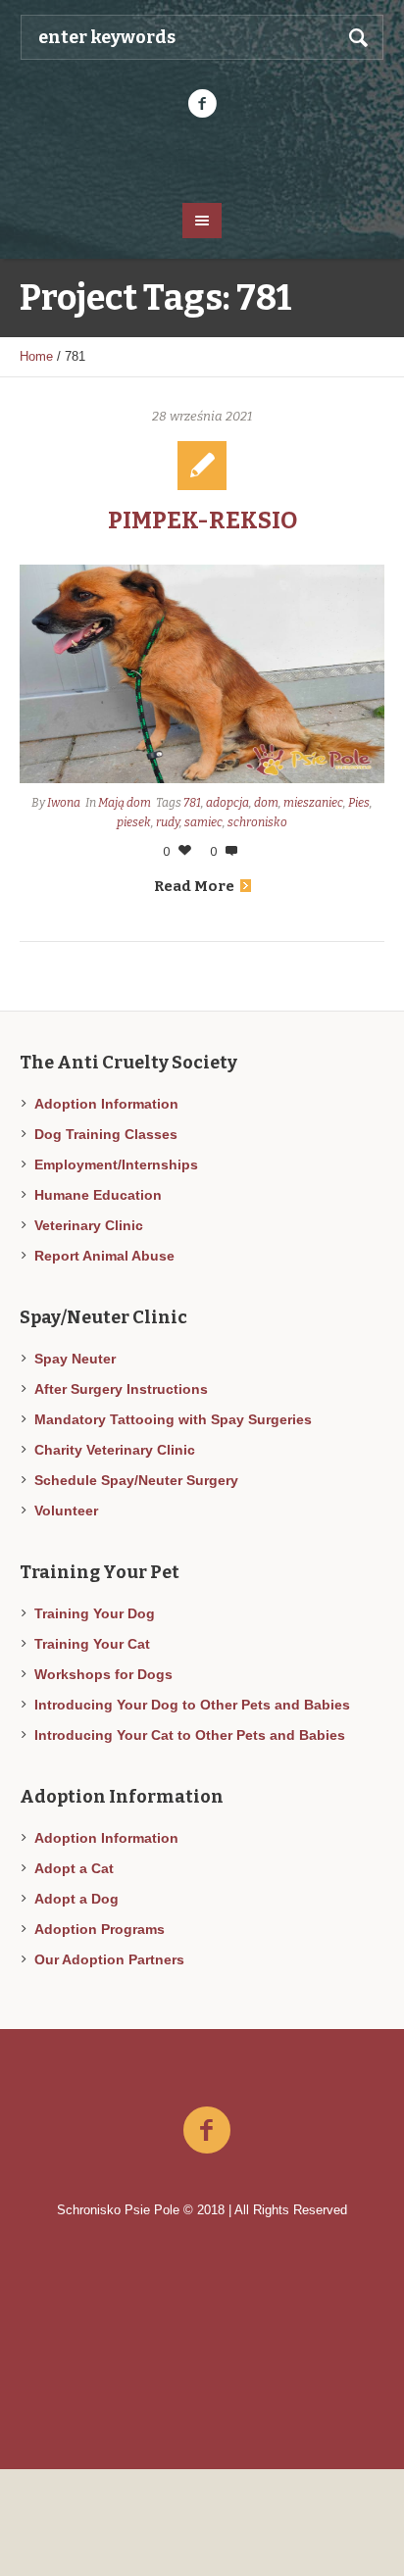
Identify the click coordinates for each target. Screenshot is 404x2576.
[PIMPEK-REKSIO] (202, 674)
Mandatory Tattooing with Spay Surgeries (173, 1419)
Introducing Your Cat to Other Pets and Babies (190, 1735)
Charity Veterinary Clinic (115, 1450)
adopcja (227, 803)
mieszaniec (313, 803)
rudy (168, 822)
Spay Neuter (75, 1359)
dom (266, 803)
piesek (134, 822)
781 (192, 803)
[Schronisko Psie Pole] (202, 159)
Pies (359, 803)
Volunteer (66, 1511)
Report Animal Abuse (104, 1256)
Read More (194, 886)
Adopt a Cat (74, 1868)
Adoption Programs (100, 1929)
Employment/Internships (116, 1164)
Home (36, 356)
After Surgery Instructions (121, 1389)
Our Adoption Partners (109, 1959)
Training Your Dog (95, 1613)
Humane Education (98, 1195)
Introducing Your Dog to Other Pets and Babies (192, 1705)
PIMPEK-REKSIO (202, 520)
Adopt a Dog (76, 1899)
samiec (203, 822)
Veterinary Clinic (89, 1225)
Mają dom (125, 803)
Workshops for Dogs (103, 1674)
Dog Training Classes (106, 1134)
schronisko (257, 822)
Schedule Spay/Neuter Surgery (136, 1480)
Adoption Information (106, 1104)
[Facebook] (202, 104)
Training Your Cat (92, 1644)
